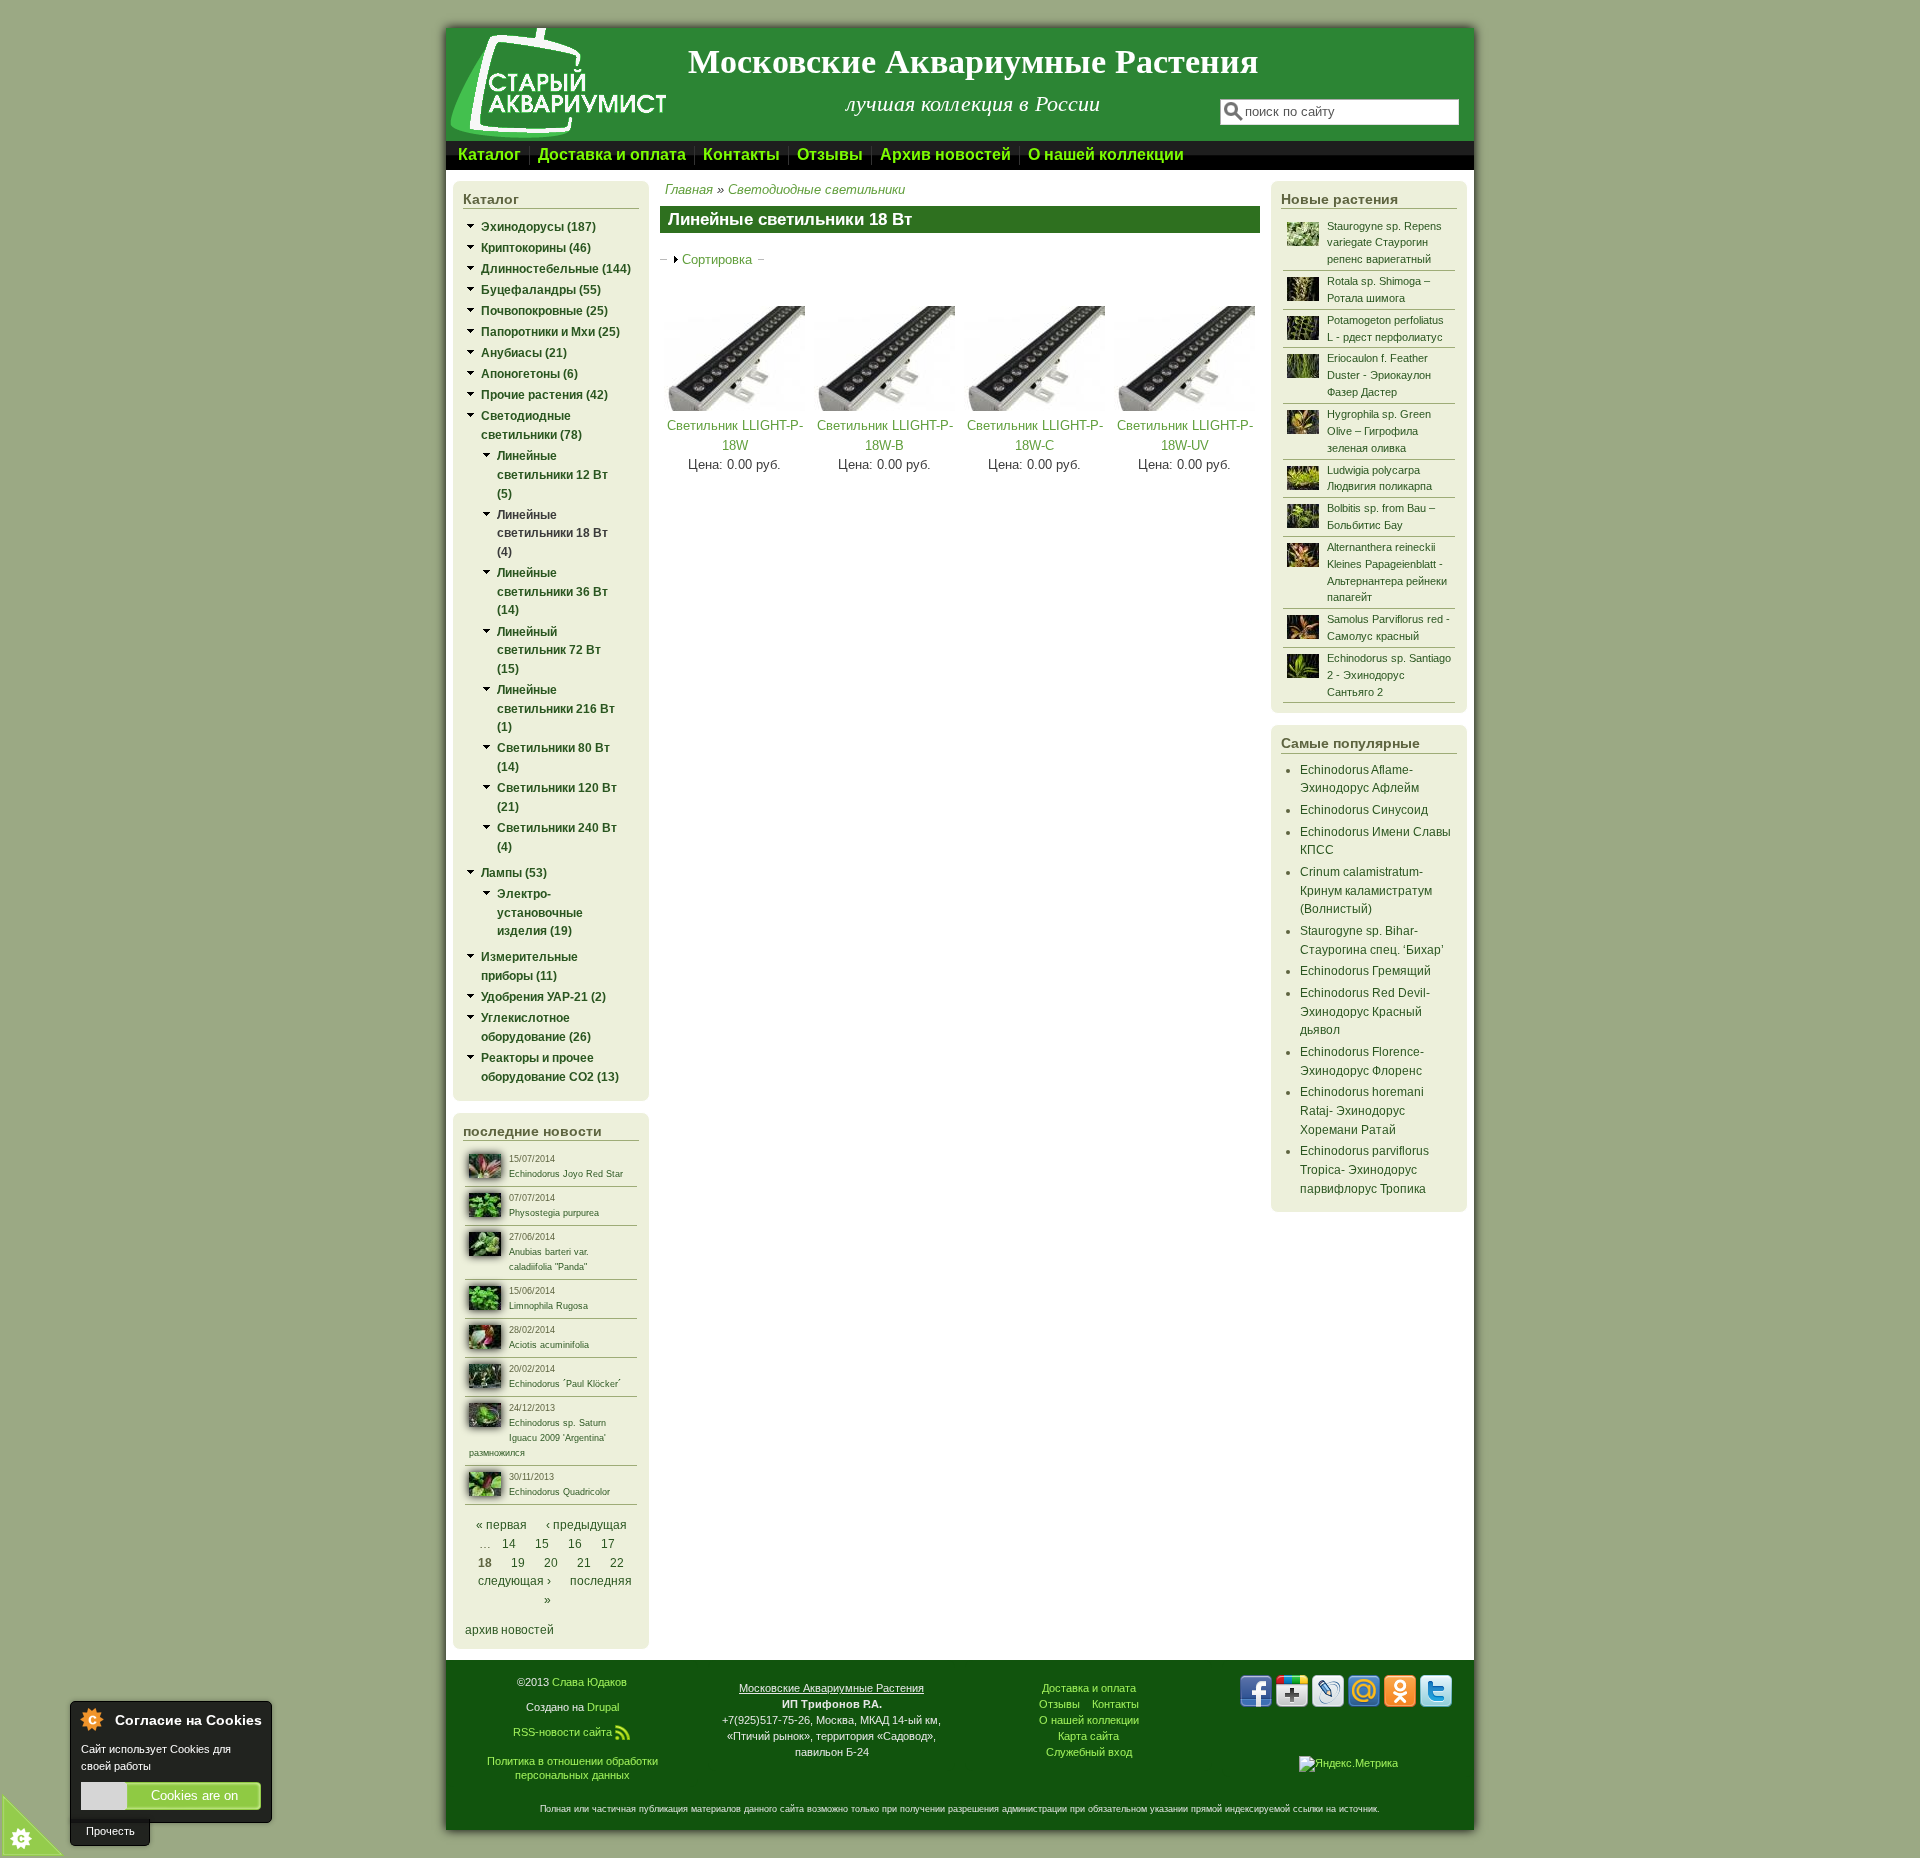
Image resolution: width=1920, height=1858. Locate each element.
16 (575, 1543)
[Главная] (557, 136)
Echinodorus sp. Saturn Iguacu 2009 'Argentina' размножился (537, 1438)
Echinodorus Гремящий (1365, 970)
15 (542, 1543)
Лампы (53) (514, 872)
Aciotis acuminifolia (549, 1345)
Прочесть (110, 1831)
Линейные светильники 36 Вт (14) (552, 591)
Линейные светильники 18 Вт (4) (552, 533)
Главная (689, 189)
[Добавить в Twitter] (1436, 1691)
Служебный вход (1089, 1752)
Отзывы (830, 154)
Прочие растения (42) (544, 394)
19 (518, 1562)
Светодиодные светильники (816, 189)
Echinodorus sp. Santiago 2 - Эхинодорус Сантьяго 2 (1389, 675)
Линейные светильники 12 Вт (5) (552, 474)
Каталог (489, 154)
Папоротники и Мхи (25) (550, 331)
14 (509, 1543)
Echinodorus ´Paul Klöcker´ (565, 1384)
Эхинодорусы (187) (538, 226)
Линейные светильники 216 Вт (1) (556, 708)
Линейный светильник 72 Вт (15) (549, 650)
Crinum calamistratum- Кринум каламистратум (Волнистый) (1366, 890)
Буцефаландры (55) (541, 289)
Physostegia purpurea (554, 1213)
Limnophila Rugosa (548, 1306)
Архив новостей (945, 154)
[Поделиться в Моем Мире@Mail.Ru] (1364, 1691)
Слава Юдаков (589, 1682)
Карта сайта (1088, 1736)
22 (617, 1562)
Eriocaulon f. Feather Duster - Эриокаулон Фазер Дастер (1379, 375)
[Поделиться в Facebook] (1256, 1691)
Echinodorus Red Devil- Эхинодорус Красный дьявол (1365, 1011)
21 (584, 1562)
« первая (501, 1524)
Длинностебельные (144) (556, 268)
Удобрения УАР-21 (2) (543, 996)
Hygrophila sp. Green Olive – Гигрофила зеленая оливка (1379, 431)
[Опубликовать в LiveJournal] (1328, 1691)
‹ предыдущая (586, 1524)
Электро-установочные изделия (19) (540, 912)
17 (608, 1543)
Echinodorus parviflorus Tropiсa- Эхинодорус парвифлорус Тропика (1364, 1169)
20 (551, 1562)
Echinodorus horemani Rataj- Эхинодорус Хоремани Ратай (1362, 1110)
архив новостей (509, 1629)
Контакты (741, 154)
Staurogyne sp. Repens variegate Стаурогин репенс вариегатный (1384, 243)
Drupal (603, 1707)
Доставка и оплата (612, 154)
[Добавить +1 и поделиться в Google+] (1292, 1691)
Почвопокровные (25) (544, 310)
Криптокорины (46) (536, 247)
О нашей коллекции (1106, 154)
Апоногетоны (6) (529, 373)
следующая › (514, 1580)
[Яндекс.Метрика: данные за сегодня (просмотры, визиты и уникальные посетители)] (1348, 1764)
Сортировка (717, 259)
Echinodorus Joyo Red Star (566, 1174)
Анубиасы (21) (524, 352)
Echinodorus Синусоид (1364, 809)
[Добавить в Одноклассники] (1400, 1691)
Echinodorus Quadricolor (559, 1492)
